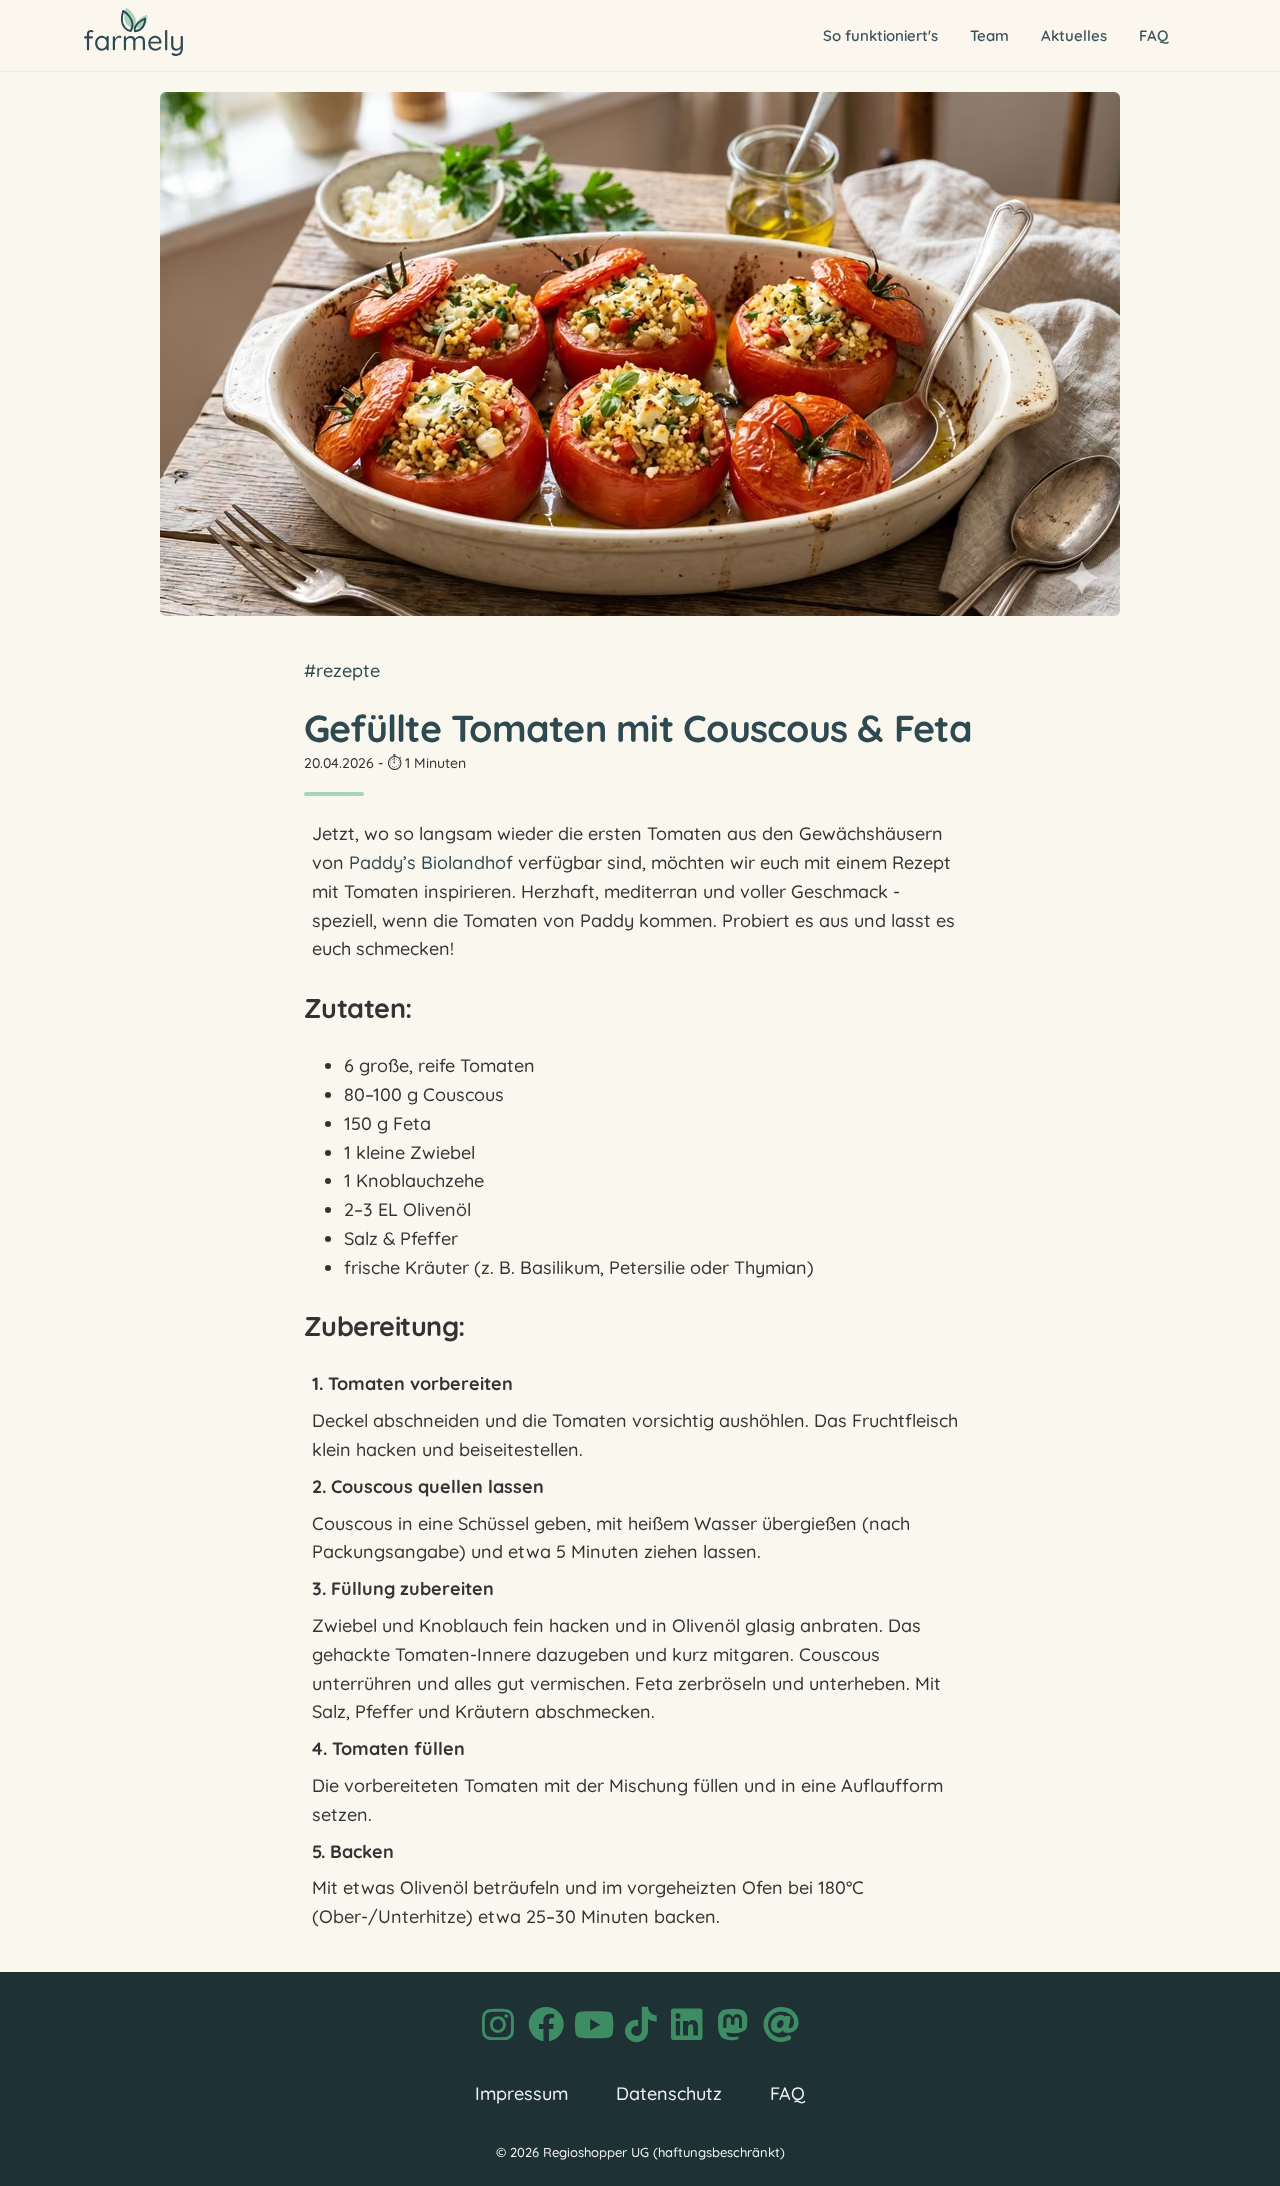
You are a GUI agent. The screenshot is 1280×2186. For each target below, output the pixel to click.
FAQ (1153, 35)
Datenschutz (669, 2093)
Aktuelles (1074, 35)
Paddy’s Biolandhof (431, 862)
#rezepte (342, 670)
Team (989, 35)
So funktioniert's (880, 35)
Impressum (521, 2093)
